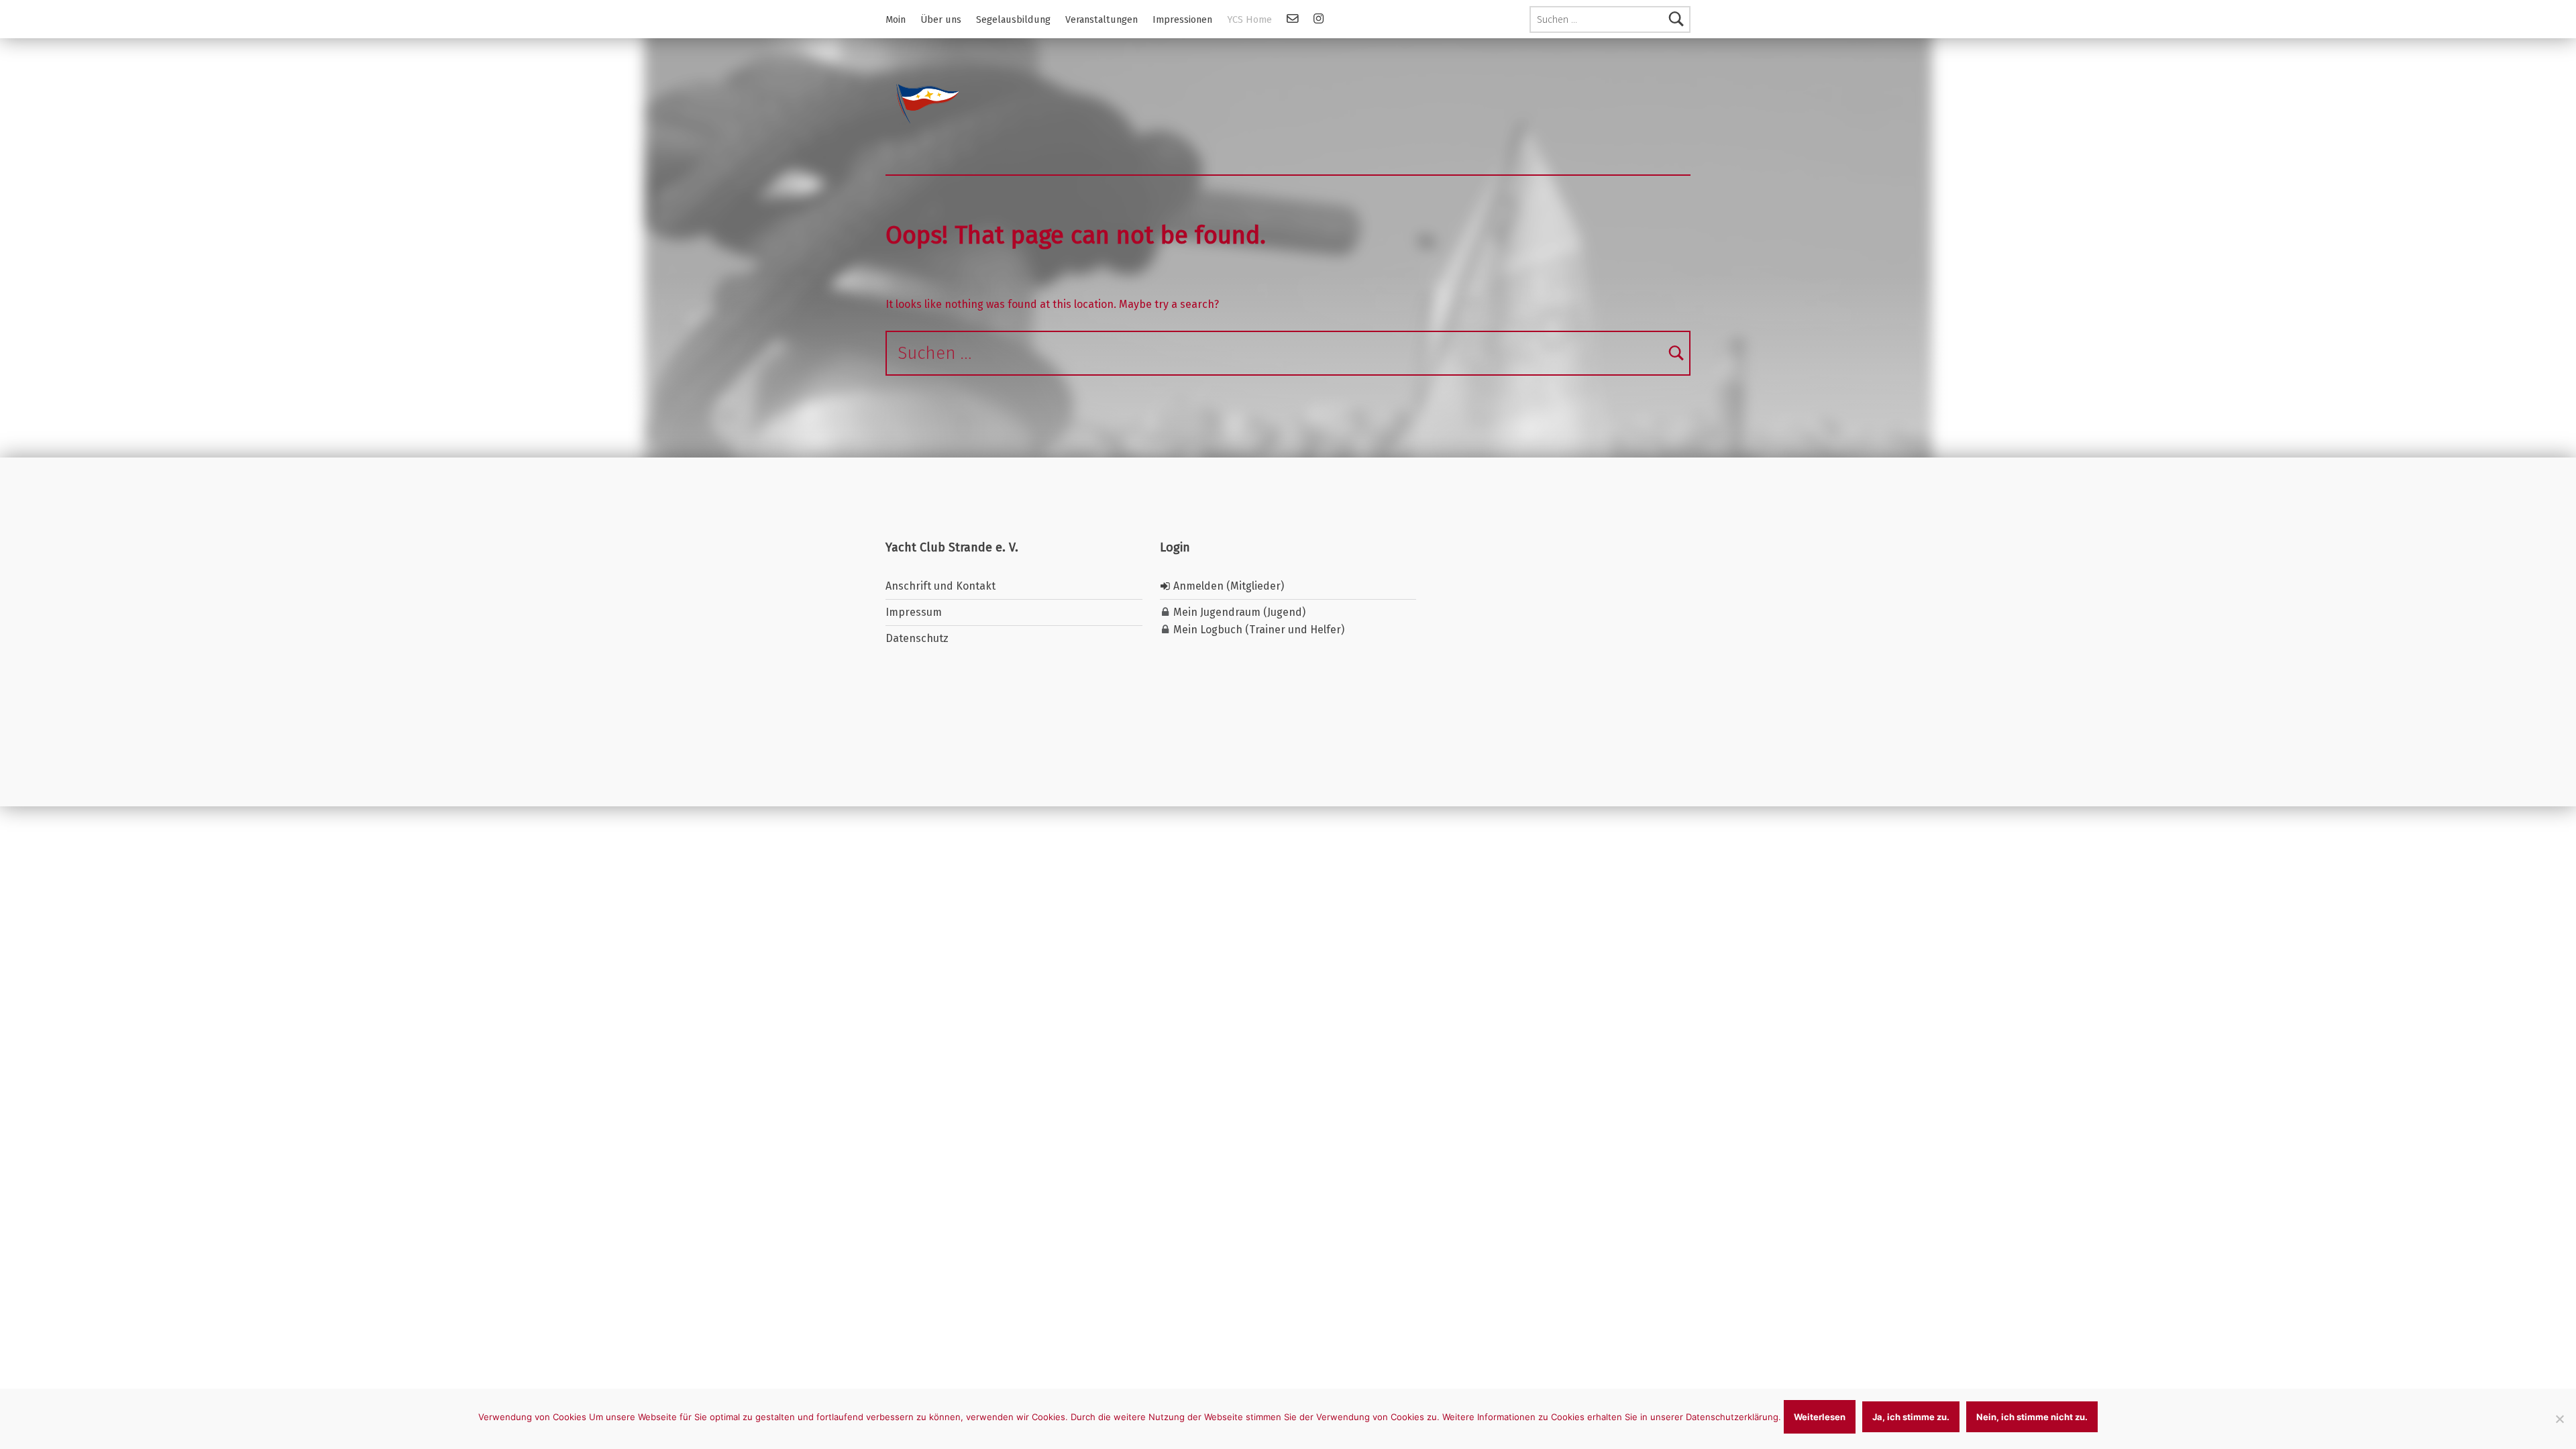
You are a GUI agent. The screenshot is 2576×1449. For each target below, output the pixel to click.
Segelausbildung (1013, 19)
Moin (896, 19)
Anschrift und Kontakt (941, 586)
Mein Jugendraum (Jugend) (1238, 612)
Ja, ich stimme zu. (1911, 1417)
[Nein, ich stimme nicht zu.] (2559, 1419)
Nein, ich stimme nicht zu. (2032, 1417)
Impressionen (1182, 19)
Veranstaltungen (1102, 19)
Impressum (914, 612)
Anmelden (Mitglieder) (1227, 586)
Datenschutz (917, 638)
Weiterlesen (1820, 1417)
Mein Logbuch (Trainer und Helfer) (1257, 630)
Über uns (941, 19)
